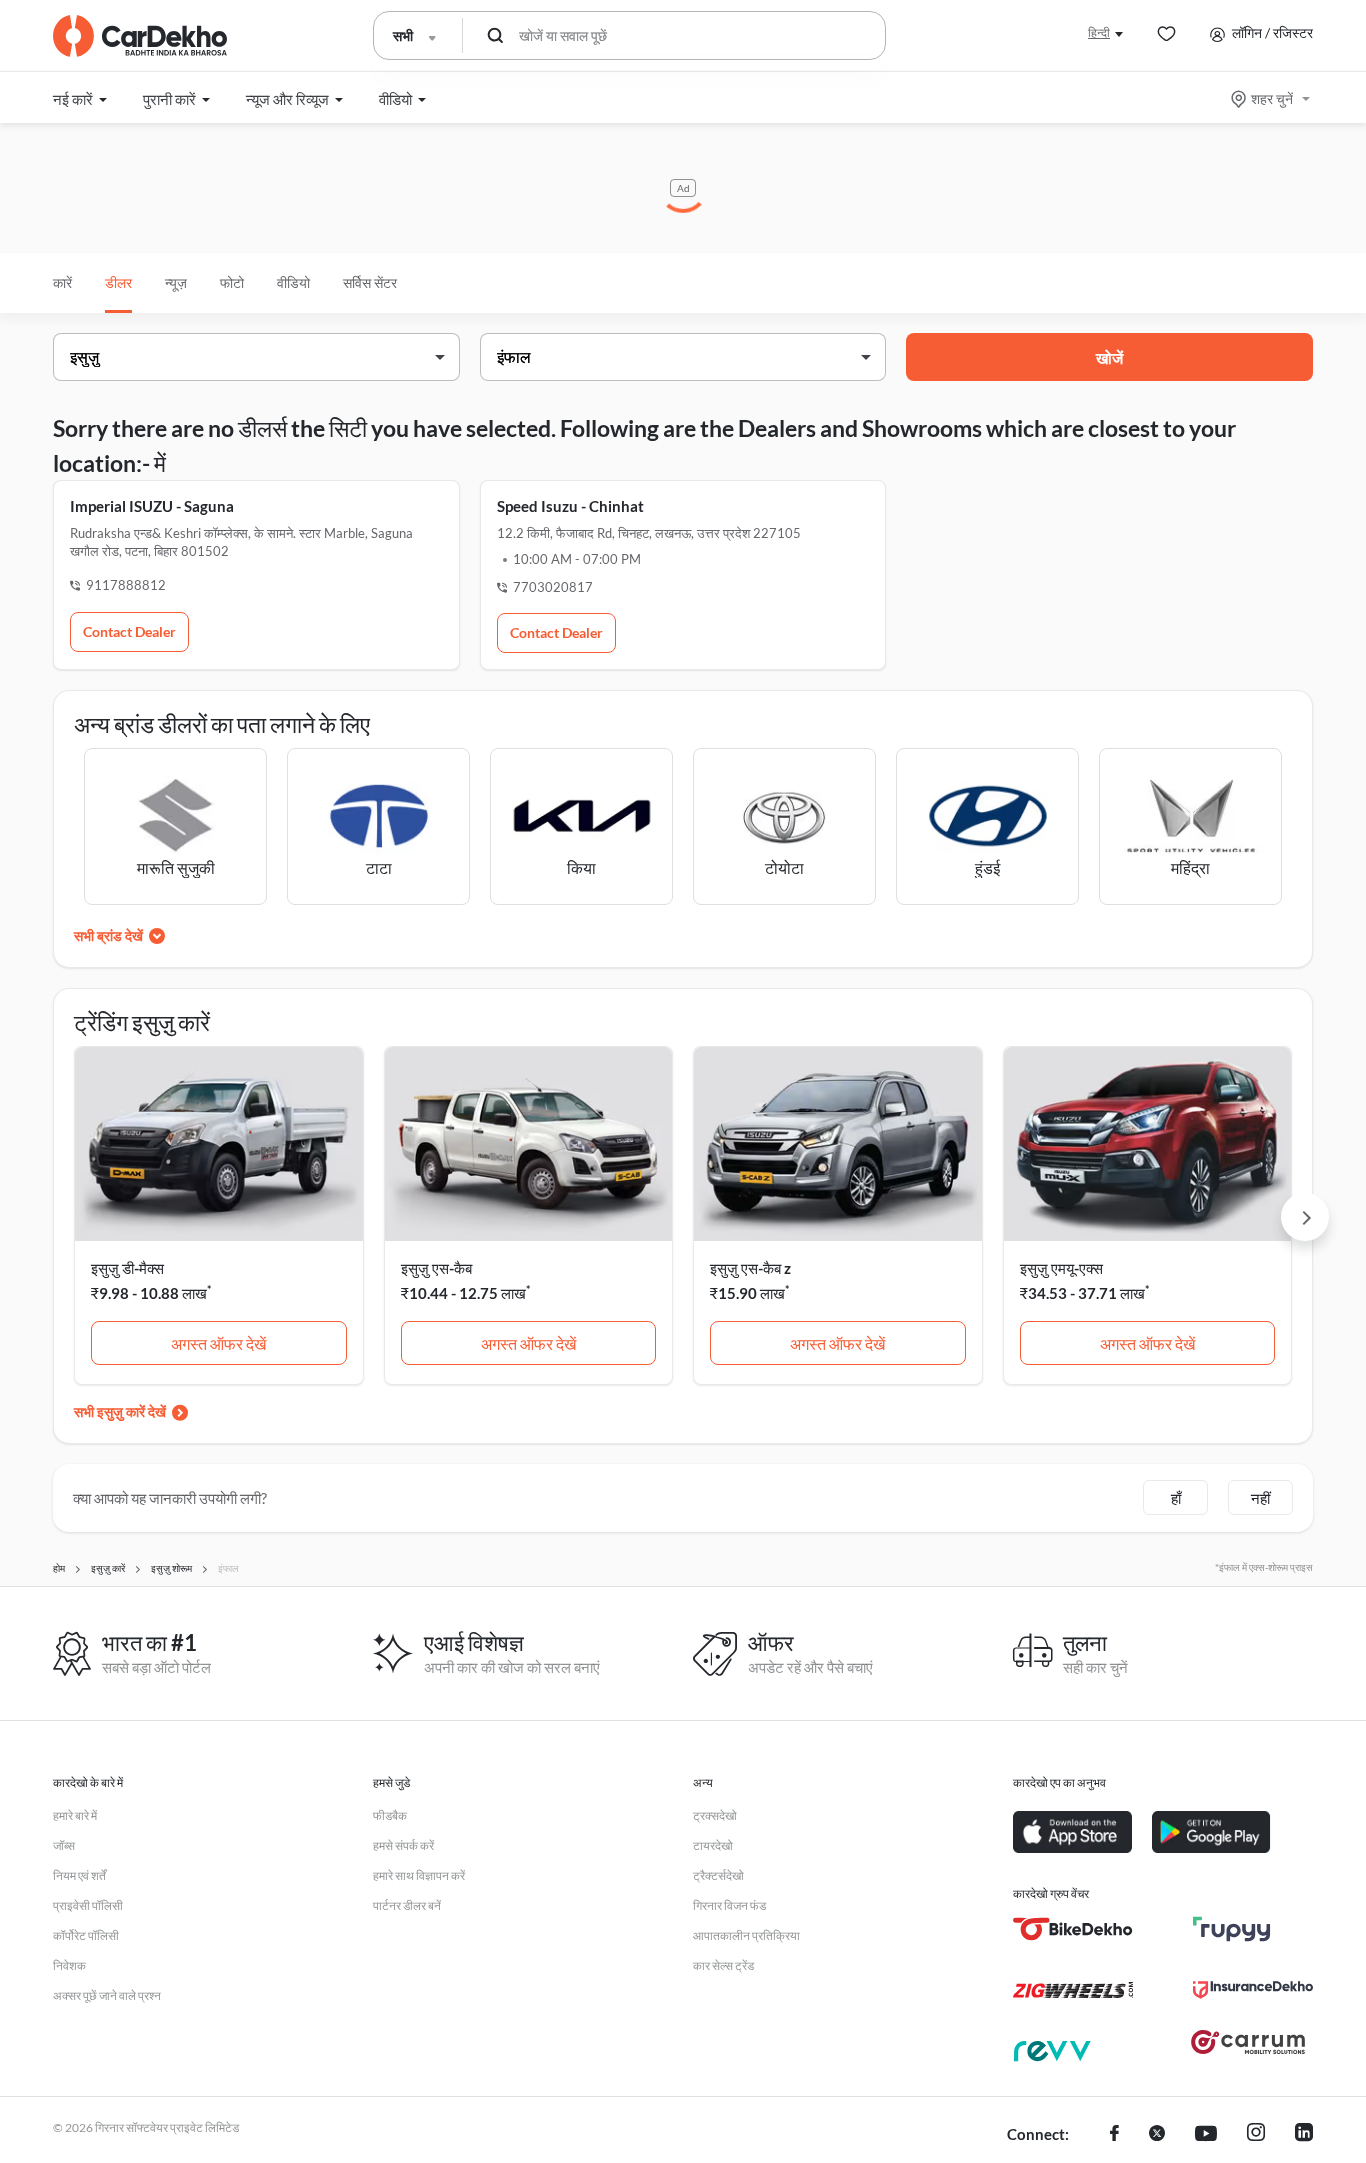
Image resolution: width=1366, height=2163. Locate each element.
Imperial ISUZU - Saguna (152, 506)
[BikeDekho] (1073, 1929)
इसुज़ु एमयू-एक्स (1061, 1268)
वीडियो (293, 282)
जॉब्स (64, 1845)
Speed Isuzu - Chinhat (570, 506)
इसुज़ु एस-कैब (436, 1268)
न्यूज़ (176, 282)
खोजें (1109, 357)
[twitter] (1157, 2135)
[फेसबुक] (1114, 2135)
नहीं (1260, 1498)
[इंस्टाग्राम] (1256, 2135)
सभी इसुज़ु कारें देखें (120, 1411)
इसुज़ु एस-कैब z (750, 1268)
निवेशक (69, 1965)
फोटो (232, 282)
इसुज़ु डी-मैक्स (127, 1268)
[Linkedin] (1304, 2135)
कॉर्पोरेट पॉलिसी (86, 1935)
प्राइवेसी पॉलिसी (88, 1905)
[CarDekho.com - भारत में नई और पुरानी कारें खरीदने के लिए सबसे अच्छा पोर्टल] (140, 36)
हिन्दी (1099, 32)
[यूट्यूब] (1206, 2135)
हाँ (1176, 1498)
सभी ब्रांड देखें (108, 935)
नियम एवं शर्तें (79, 1875)
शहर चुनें (1272, 98)
